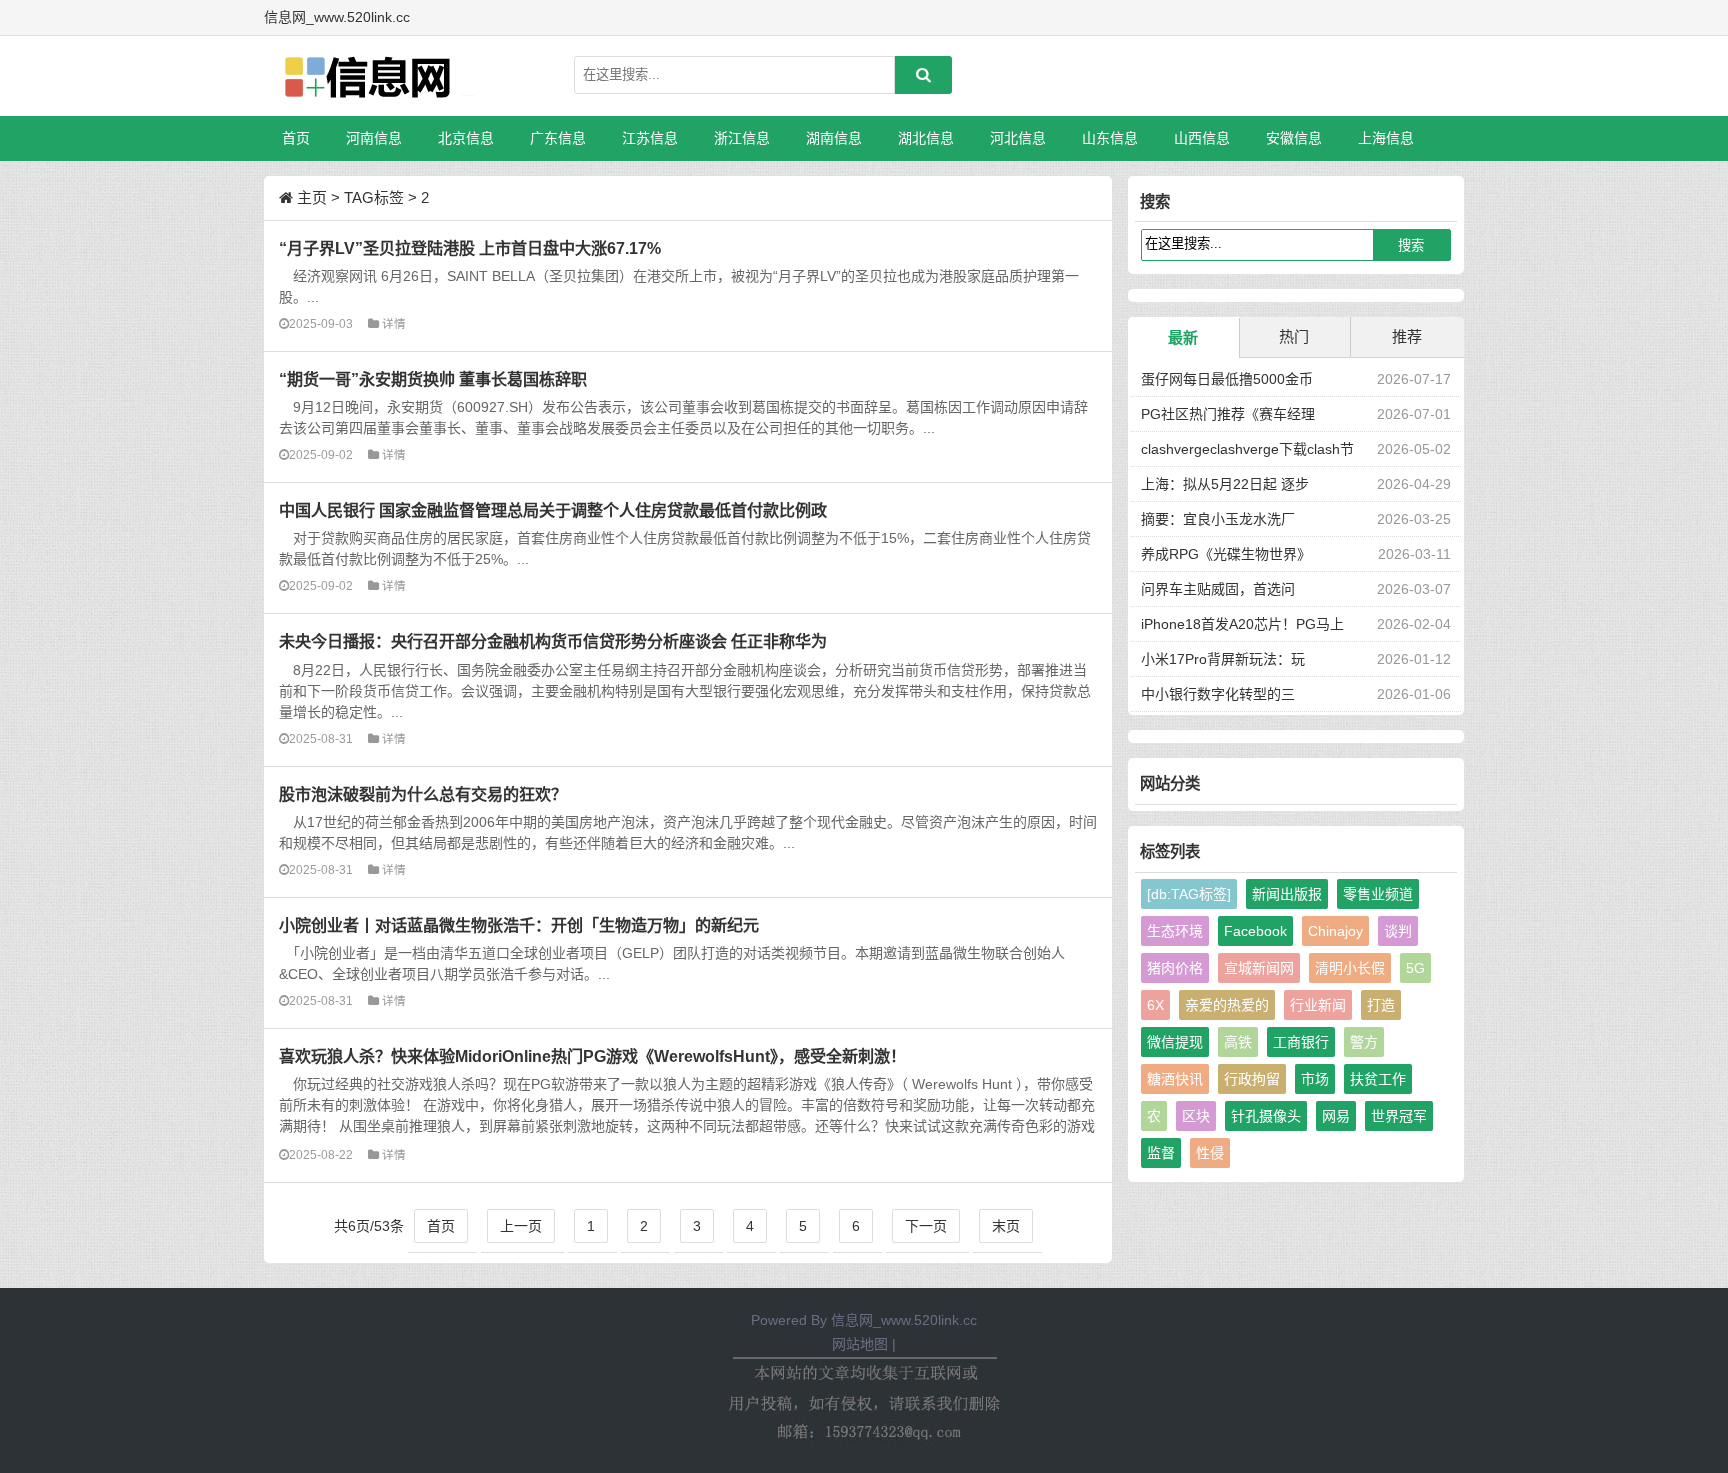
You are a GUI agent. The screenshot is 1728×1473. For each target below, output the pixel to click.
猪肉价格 (1175, 968)
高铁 (1238, 1042)
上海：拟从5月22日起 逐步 (1225, 484)
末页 (1006, 1226)
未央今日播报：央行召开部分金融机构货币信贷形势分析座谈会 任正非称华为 (553, 641)
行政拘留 (1252, 1079)
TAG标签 (374, 197)
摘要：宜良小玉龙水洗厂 (1218, 519)
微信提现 (1175, 1042)
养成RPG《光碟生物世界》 (1226, 554)
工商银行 (1301, 1042)
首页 (296, 138)
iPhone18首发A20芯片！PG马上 (1242, 624)
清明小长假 (1350, 968)
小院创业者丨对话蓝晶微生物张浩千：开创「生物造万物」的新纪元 (519, 925)
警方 (1364, 1042)
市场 (1315, 1079)
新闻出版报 (1287, 894)
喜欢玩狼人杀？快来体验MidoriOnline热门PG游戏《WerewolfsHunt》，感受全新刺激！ (592, 1056)
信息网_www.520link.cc (904, 1320)
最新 (1183, 337)
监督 (1161, 1153)
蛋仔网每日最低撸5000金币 (1227, 379)
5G (1415, 968)
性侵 (1210, 1153)
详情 (394, 323)
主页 (312, 197)
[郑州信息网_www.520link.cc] (369, 76)
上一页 (521, 1226)
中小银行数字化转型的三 (1218, 694)
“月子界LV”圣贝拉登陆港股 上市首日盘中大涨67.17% (470, 248)
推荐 (1407, 336)
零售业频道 (1378, 894)
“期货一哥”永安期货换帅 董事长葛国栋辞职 (433, 379)
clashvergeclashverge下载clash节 (1247, 449)
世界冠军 (1399, 1116)
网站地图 (860, 1344)
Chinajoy (1335, 931)
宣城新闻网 (1259, 968)
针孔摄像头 (1266, 1116)
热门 (1294, 336)
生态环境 (1175, 931)
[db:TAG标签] (1189, 894)
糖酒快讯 (1175, 1079)
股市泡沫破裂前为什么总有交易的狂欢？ (423, 794)
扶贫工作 (1378, 1079)
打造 (1381, 1005)
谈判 (1398, 931)
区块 (1196, 1116)
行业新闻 (1318, 1005)
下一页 (926, 1226)
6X (1155, 1005)
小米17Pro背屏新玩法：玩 (1223, 659)
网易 (1336, 1116)
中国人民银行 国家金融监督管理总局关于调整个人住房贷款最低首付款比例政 (553, 510)
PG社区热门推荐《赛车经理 (1228, 414)
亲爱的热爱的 (1227, 1005)
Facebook (1255, 931)
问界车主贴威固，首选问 (1218, 589)
